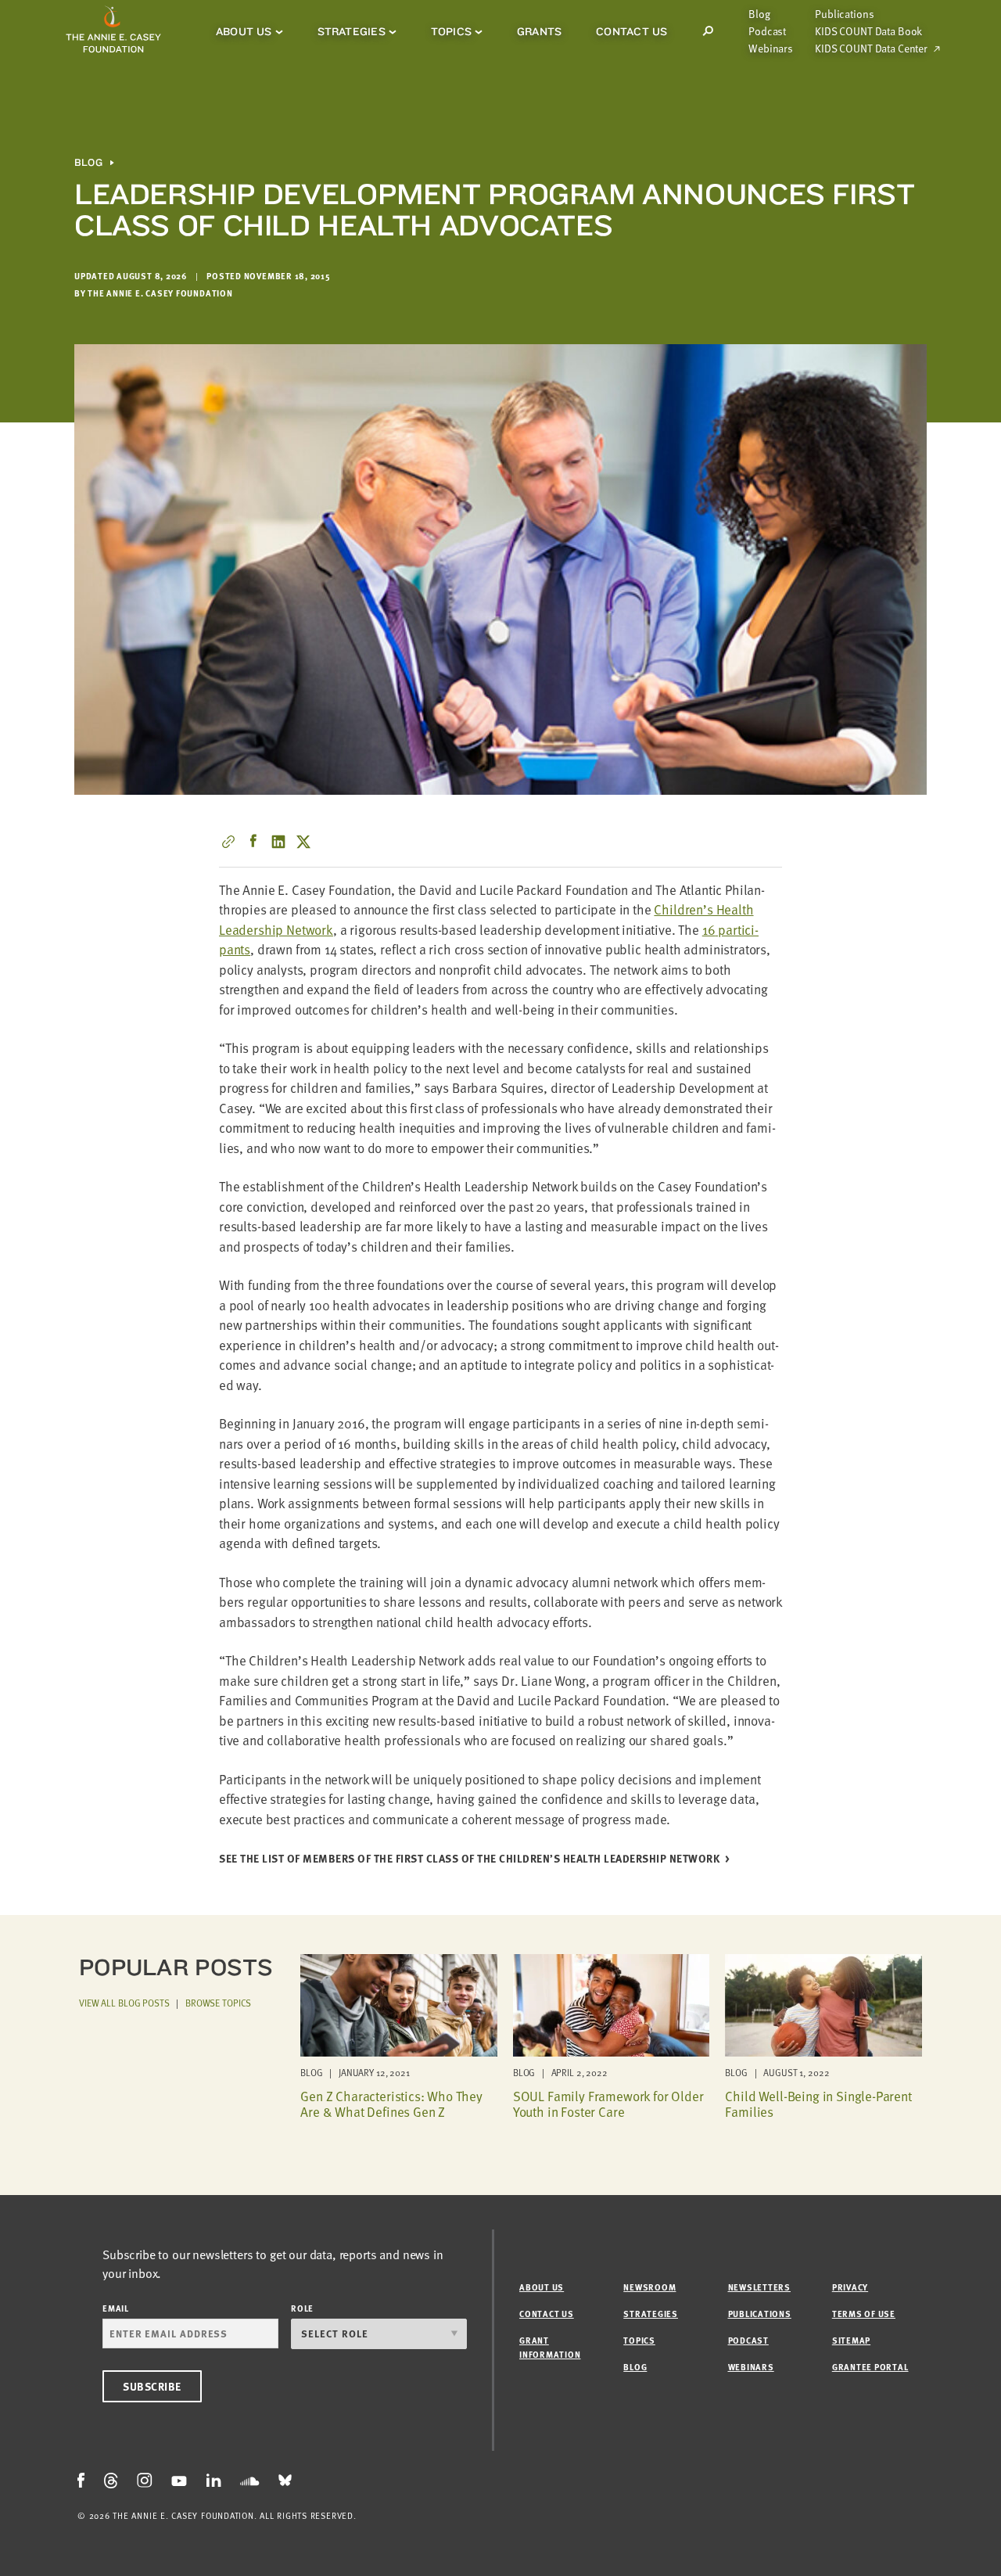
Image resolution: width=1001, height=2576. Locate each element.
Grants (539, 31)
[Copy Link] (228, 842)
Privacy (850, 2287)
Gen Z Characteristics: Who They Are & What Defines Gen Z (391, 2104)
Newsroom (649, 2287)
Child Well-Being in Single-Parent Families (818, 2104)
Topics (451, 31)
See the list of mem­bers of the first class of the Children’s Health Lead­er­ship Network (469, 1859)
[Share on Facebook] (253, 842)
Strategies (352, 31)
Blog (759, 14)
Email (116, 2308)
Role (302, 2308)
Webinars (771, 49)
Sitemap (851, 2340)
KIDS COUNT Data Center (871, 49)
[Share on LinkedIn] (278, 842)
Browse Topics (218, 2003)
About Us (244, 31)
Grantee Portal (870, 2367)
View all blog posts (124, 2003)
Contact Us (631, 31)
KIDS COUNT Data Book (868, 31)
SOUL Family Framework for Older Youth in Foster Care (608, 2104)
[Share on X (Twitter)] (303, 842)
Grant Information (550, 2347)
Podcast (767, 31)
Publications (844, 14)
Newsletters (759, 2287)
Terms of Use (864, 2314)
